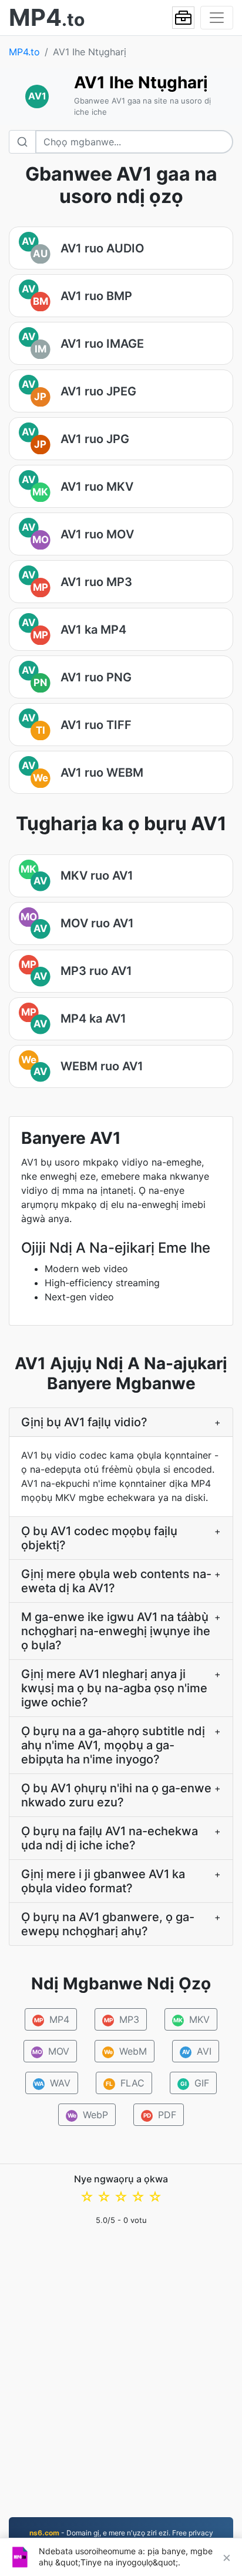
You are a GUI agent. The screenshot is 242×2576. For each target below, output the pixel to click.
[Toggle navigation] (217, 18)
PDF (160, 2115)
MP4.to (24, 52)
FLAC (125, 2083)
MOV (51, 2051)
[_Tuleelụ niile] (183, 18)
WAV (52, 2083)
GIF (195, 2083)
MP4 (52, 2019)
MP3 (122, 2019)
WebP (88, 2115)
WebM (125, 2051)
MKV (191, 2019)
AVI (196, 2051)
